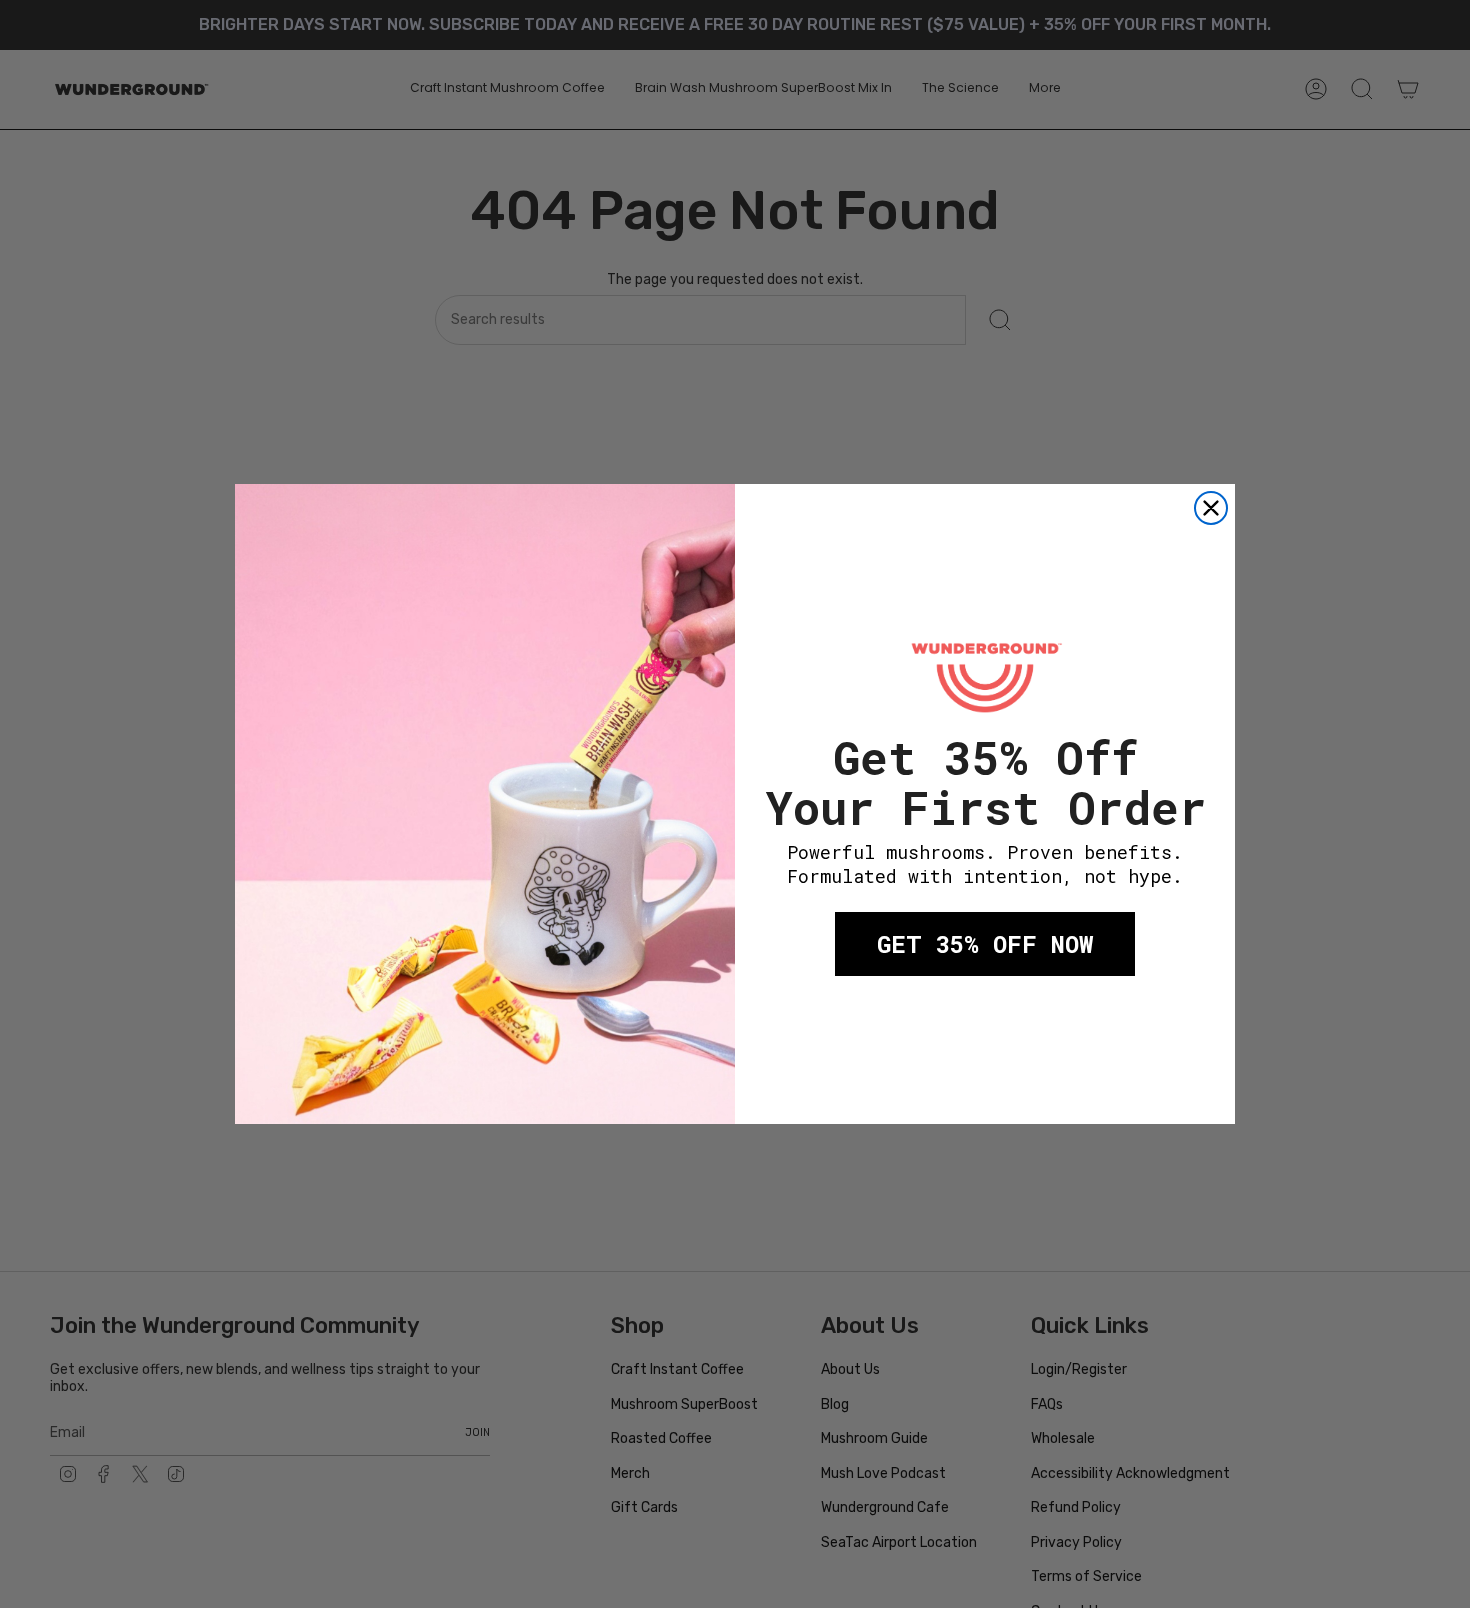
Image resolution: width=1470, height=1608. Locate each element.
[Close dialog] (1211, 508)
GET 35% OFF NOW (985, 944)
